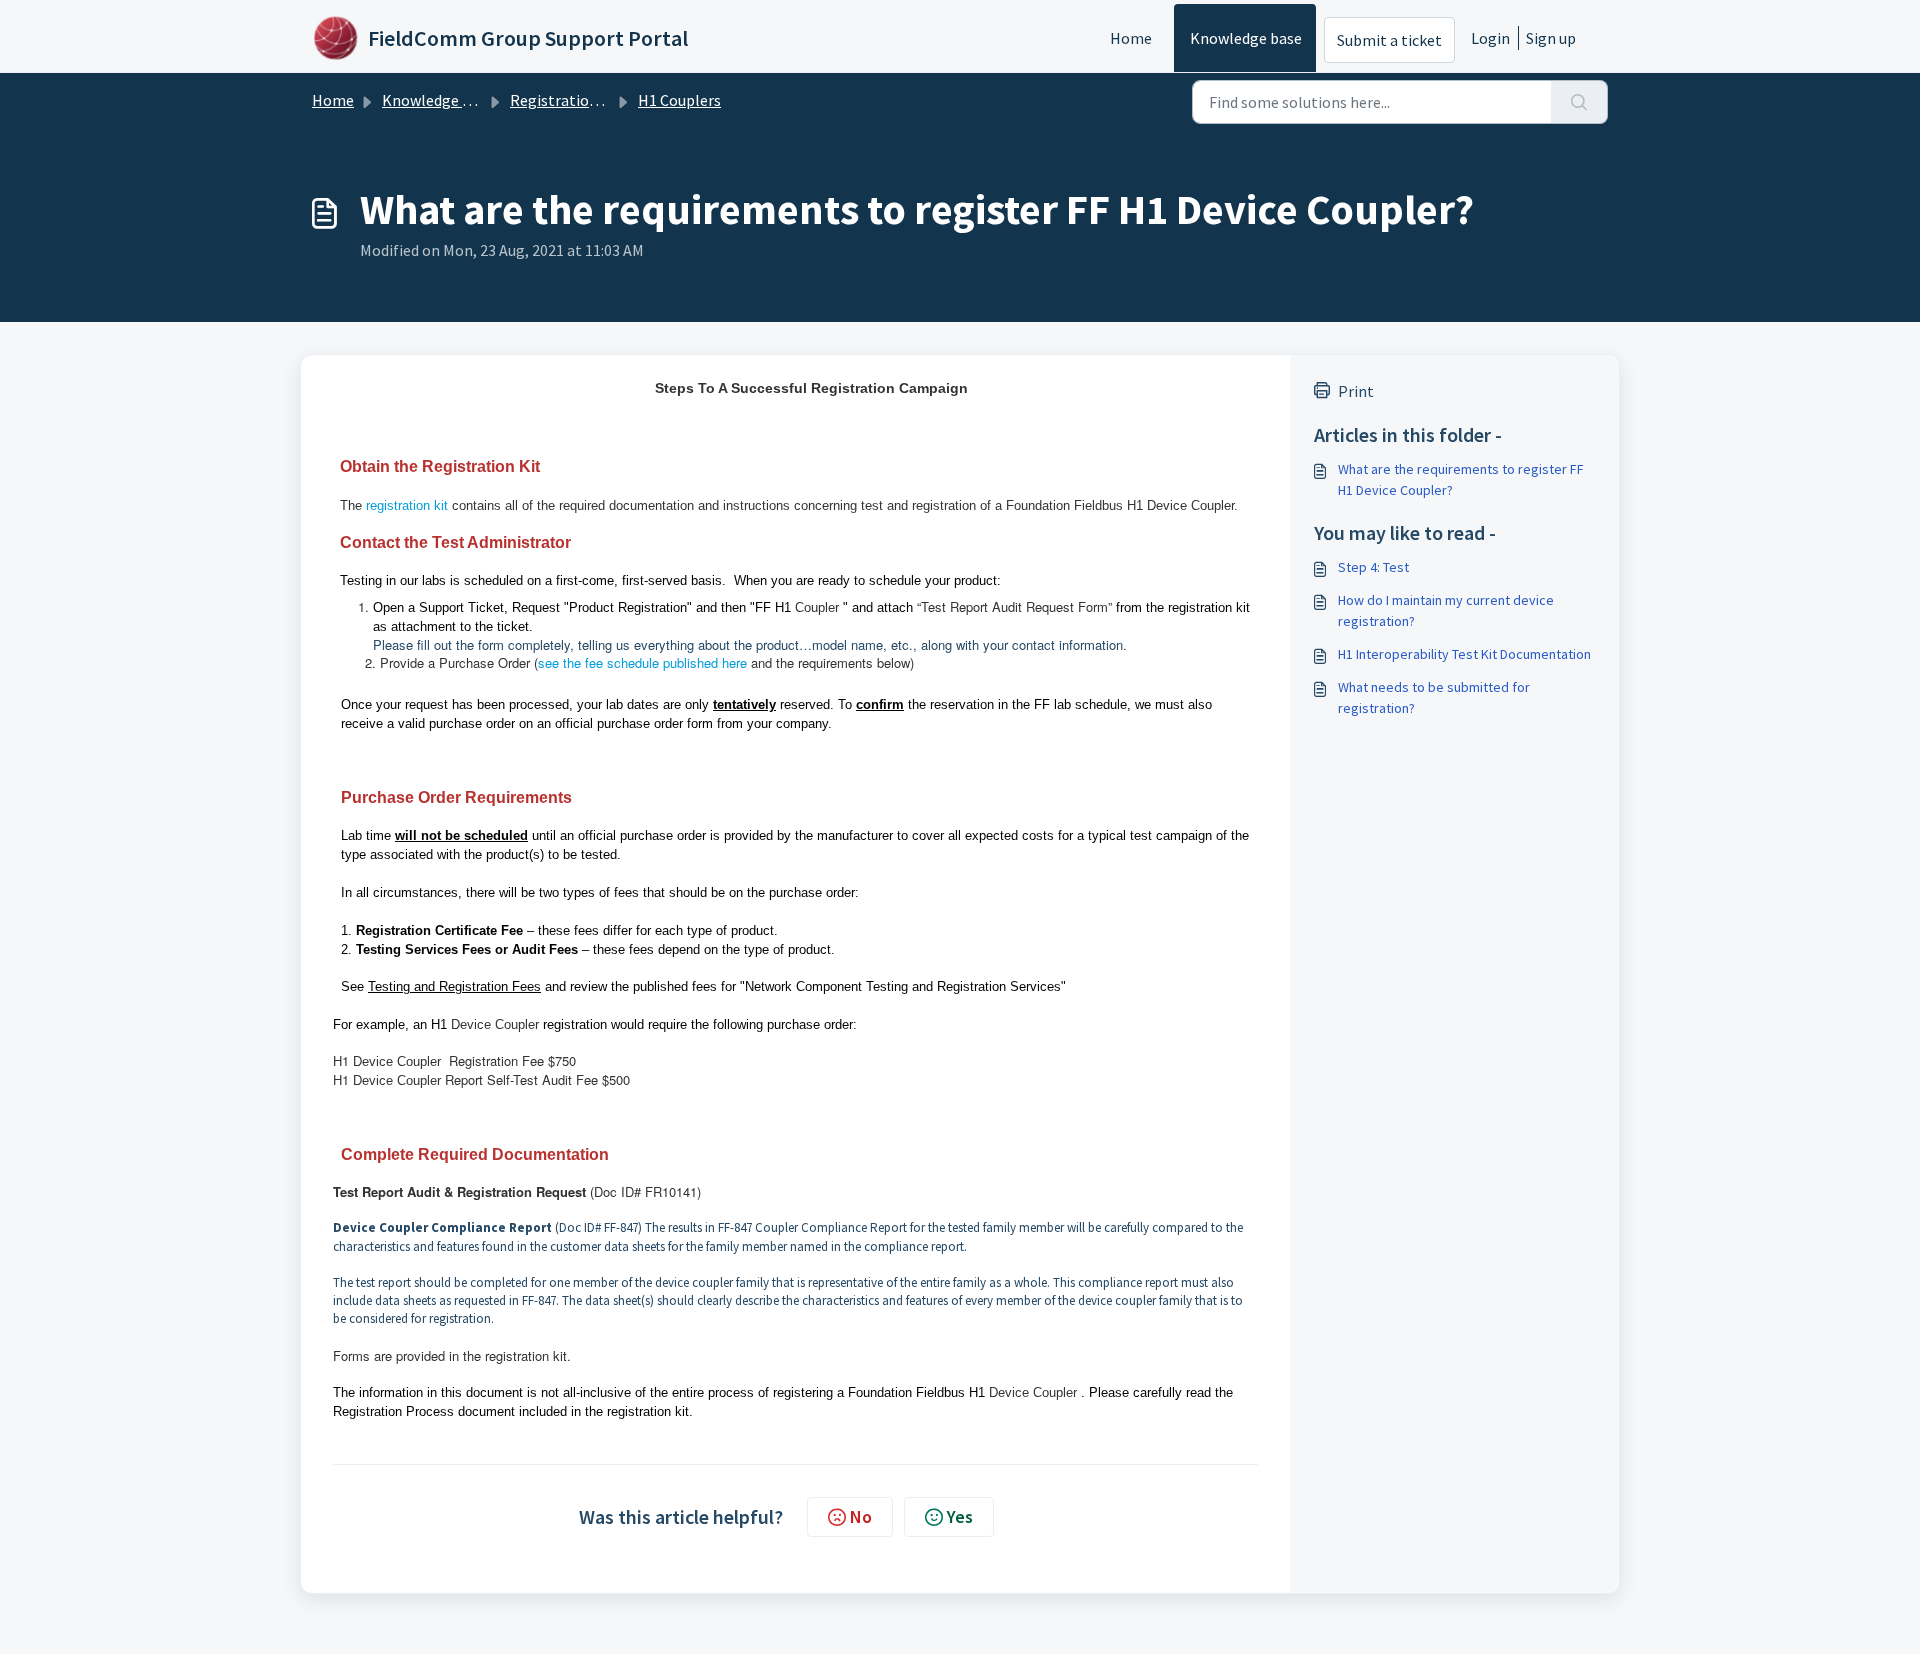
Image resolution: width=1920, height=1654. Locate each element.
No (861, 1516)
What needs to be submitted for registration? (1434, 697)
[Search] (1579, 102)
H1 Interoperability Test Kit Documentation (1464, 654)
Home (1131, 38)
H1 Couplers (679, 100)
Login (1490, 38)
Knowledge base (1246, 38)
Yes (960, 1516)
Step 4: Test (1373, 567)
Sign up (1551, 38)
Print (1356, 391)
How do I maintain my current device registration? (1446, 610)
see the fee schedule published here (642, 662)
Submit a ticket (1389, 40)
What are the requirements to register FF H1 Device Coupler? (1461, 479)
